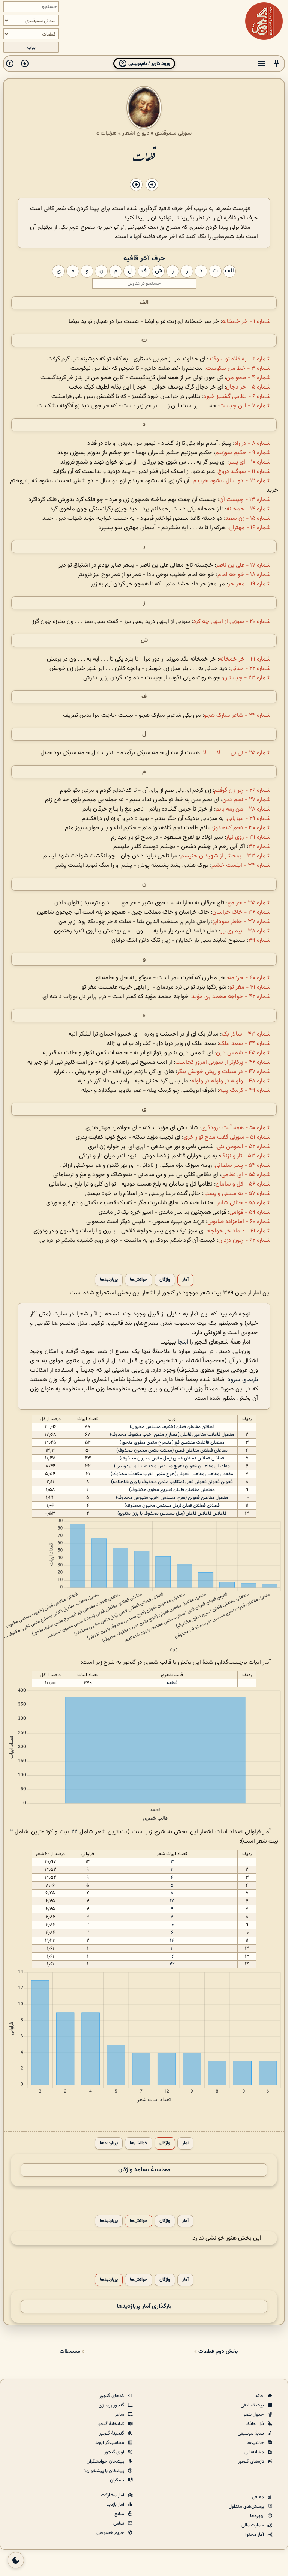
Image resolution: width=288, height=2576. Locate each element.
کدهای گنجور (112, 2396)
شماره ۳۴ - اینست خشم (241, 865)
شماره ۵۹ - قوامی (250, 1212)
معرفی (259, 2497)
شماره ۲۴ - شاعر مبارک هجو (237, 715)
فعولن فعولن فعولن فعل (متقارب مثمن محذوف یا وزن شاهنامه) (172, 1482)
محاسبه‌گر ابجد (110, 2443)
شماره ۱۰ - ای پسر (250, 462)
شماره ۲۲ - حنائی (251, 669)
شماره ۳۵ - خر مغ (249, 903)
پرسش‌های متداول (247, 2507)
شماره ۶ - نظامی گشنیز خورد (237, 397)
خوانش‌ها (139, 1280)
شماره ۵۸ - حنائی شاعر (244, 1203)
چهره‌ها (258, 2516)
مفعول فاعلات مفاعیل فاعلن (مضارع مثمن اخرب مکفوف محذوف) (172, 1435)
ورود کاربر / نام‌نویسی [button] (149, 64)
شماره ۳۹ (259, 940)
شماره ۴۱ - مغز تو (250, 987)
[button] (277, 64)
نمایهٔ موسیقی (251, 2433)
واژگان (165, 1280)
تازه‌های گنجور (252, 2462)
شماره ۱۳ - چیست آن (245, 500)
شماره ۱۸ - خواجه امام (244, 575)
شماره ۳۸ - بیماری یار (246, 931)
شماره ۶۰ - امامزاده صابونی (239, 1222)
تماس (119, 2523)
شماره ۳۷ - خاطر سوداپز (242, 922)
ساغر (120, 2415)
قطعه (172, 1683)
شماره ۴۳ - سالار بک (246, 1034)
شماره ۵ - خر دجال (248, 387)
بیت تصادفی (253, 2405)
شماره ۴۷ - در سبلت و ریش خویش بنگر (224, 1072)
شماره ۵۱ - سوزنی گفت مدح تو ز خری (227, 1137)
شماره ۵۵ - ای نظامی (246, 1175)
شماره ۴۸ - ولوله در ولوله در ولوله (231, 1081)
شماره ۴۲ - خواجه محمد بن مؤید (231, 997)
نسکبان (118, 2480)
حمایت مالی (253, 2525)
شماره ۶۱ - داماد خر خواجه (239, 1231)
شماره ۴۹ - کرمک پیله (245, 1091)
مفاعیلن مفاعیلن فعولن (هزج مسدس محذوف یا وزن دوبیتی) (172, 1466)
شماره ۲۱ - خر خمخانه (245, 659)
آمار (185, 1280)
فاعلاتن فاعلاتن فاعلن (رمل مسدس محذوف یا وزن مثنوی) (172, 1513)
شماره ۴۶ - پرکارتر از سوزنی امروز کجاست (223, 1062)
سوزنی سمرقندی (173, 133)
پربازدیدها (109, 1280)
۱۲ (172, 1901)
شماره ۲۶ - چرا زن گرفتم (242, 790)
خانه (260, 2396)
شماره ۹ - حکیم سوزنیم (243, 453)
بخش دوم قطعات (218, 2352)
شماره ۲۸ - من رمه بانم (243, 809)
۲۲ (74, 1832)
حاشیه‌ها (256, 2443)
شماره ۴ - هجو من (248, 378)
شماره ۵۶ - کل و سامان (243, 1184)
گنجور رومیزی (112, 2405)
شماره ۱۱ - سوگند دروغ (244, 472)
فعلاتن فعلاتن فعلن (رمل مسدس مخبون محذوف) (172, 1506)
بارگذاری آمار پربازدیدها (144, 2307)
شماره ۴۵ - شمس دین (243, 1053)
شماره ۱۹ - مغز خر (249, 584)
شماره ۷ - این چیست (245, 406)
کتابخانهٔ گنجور (111, 2424)
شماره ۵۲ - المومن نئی (244, 1147)
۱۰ (172, 1925)
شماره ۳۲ (259, 847)
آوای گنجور (115, 2452)
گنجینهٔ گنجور (112, 2433)
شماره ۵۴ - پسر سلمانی (243, 1166)
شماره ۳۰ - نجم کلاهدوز (242, 828)
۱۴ (172, 1941)
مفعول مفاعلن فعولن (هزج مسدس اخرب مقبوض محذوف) (172, 1498)
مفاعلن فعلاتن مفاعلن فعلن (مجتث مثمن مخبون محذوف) (172, 1450)
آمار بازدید (116, 2505)
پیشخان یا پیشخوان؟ (105, 2471)
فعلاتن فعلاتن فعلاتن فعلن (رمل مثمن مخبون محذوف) (172, 1458)
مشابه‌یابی (255, 2452)
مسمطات (70, 2352)
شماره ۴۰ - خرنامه (249, 978)
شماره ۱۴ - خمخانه (249, 509)
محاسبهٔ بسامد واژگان (144, 2170)
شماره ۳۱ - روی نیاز (248, 837)
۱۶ (172, 1956)
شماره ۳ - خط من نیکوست (238, 369)
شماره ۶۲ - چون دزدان (244, 1241)
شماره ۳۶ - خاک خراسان (241, 912)
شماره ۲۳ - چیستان (247, 678)
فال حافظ (256, 2424)
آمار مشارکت (113, 2495)
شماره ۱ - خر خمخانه (246, 322)
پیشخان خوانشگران (106, 2462)
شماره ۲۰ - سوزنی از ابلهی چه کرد (232, 622)
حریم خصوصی (111, 2533)
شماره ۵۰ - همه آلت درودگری (236, 1128)
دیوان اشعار (136, 133)
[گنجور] (264, 21)
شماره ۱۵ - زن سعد (248, 519)
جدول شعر (254, 2415)
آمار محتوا (255, 2535)
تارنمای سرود (243, 1380)
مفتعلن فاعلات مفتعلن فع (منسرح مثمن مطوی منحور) (172, 1443)
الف (144, 303)
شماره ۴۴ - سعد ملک (245, 1044)
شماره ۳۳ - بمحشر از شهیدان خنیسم (226, 856)
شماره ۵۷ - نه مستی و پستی (237, 1194)
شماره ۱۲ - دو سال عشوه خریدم (232, 481)
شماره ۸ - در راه (253, 444)
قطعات (144, 156)
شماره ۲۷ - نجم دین (247, 800)
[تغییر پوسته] (16, 2560)
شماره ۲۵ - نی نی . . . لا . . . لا (237, 753)
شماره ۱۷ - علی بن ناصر (243, 565)
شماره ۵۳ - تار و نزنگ (245, 1156)
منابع (120, 2514)
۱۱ (172, 1949)
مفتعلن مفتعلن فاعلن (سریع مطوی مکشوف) (172, 1490)
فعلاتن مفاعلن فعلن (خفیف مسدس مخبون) (172, 1427)
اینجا (183, 1342)
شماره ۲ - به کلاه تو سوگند (240, 359)
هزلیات (109, 133)
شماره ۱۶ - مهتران (250, 528)
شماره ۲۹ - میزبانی (249, 819)
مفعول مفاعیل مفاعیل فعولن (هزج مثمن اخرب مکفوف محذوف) (172, 1474)
